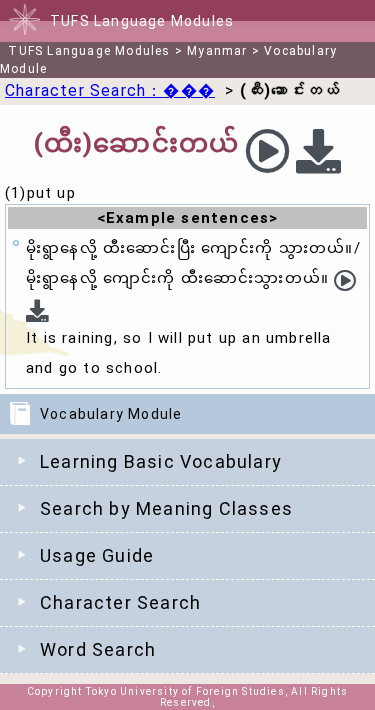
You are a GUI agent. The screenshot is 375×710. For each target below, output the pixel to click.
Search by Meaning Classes (166, 508)
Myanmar (217, 51)
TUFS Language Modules (89, 51)
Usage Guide (97, 555)
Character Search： (110, 90)
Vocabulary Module (111, 414)
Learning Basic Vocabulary (161, 461)
